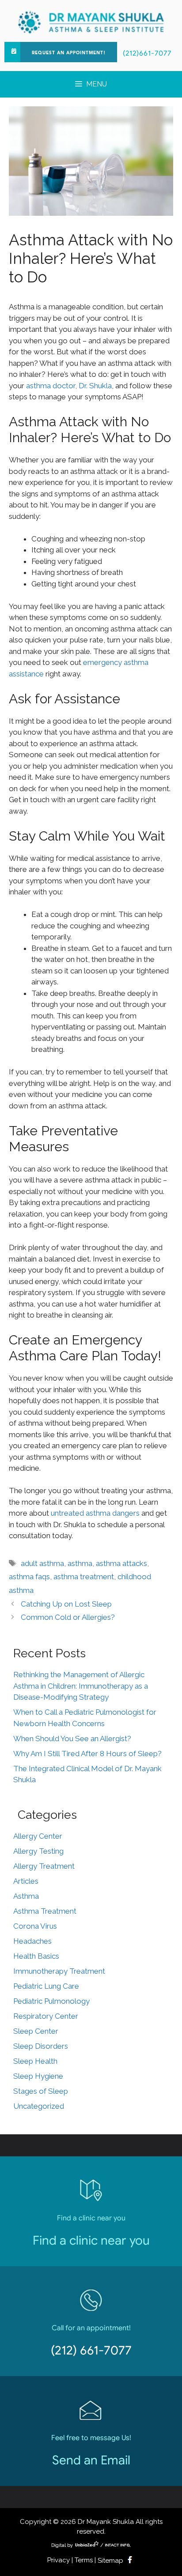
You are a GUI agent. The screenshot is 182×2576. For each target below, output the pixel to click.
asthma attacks (121, 1563)
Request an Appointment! (69, 53)
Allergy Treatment (44, 1866)
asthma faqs (29, 1577)
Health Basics (36, 1956)
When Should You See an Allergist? (72, 1739)
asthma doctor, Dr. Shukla (69, 386)
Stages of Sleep (41, 2091)
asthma (80, 1563)
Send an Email (91, 2460)
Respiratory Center (46, 2016)
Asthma (26, 1896)
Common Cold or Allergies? (68, 1617)
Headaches (32, 1941)
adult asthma (42, 1563)
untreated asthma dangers (95, 1513)
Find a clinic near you (91, 2240)
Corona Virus (35, 1926)
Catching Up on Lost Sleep (66, 1604)
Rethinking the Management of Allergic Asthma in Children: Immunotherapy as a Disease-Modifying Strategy (81, 1686)
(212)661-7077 (147, 53)
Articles (26, 1881)
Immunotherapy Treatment (59, 1971)
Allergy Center (38, 1836)
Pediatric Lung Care (46, 1986)
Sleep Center (36, 2031)
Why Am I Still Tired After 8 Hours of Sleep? (87, 1754)
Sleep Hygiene (38, 2076)
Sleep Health (35, 2061)
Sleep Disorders (41, 2046)
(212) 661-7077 (91, 2350)
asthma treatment (84, 1577)
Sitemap (110, 2561)
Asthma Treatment (45, 1911)
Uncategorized (39, 2106)
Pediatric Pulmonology (51, 2001)
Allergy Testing (38, 1851)
